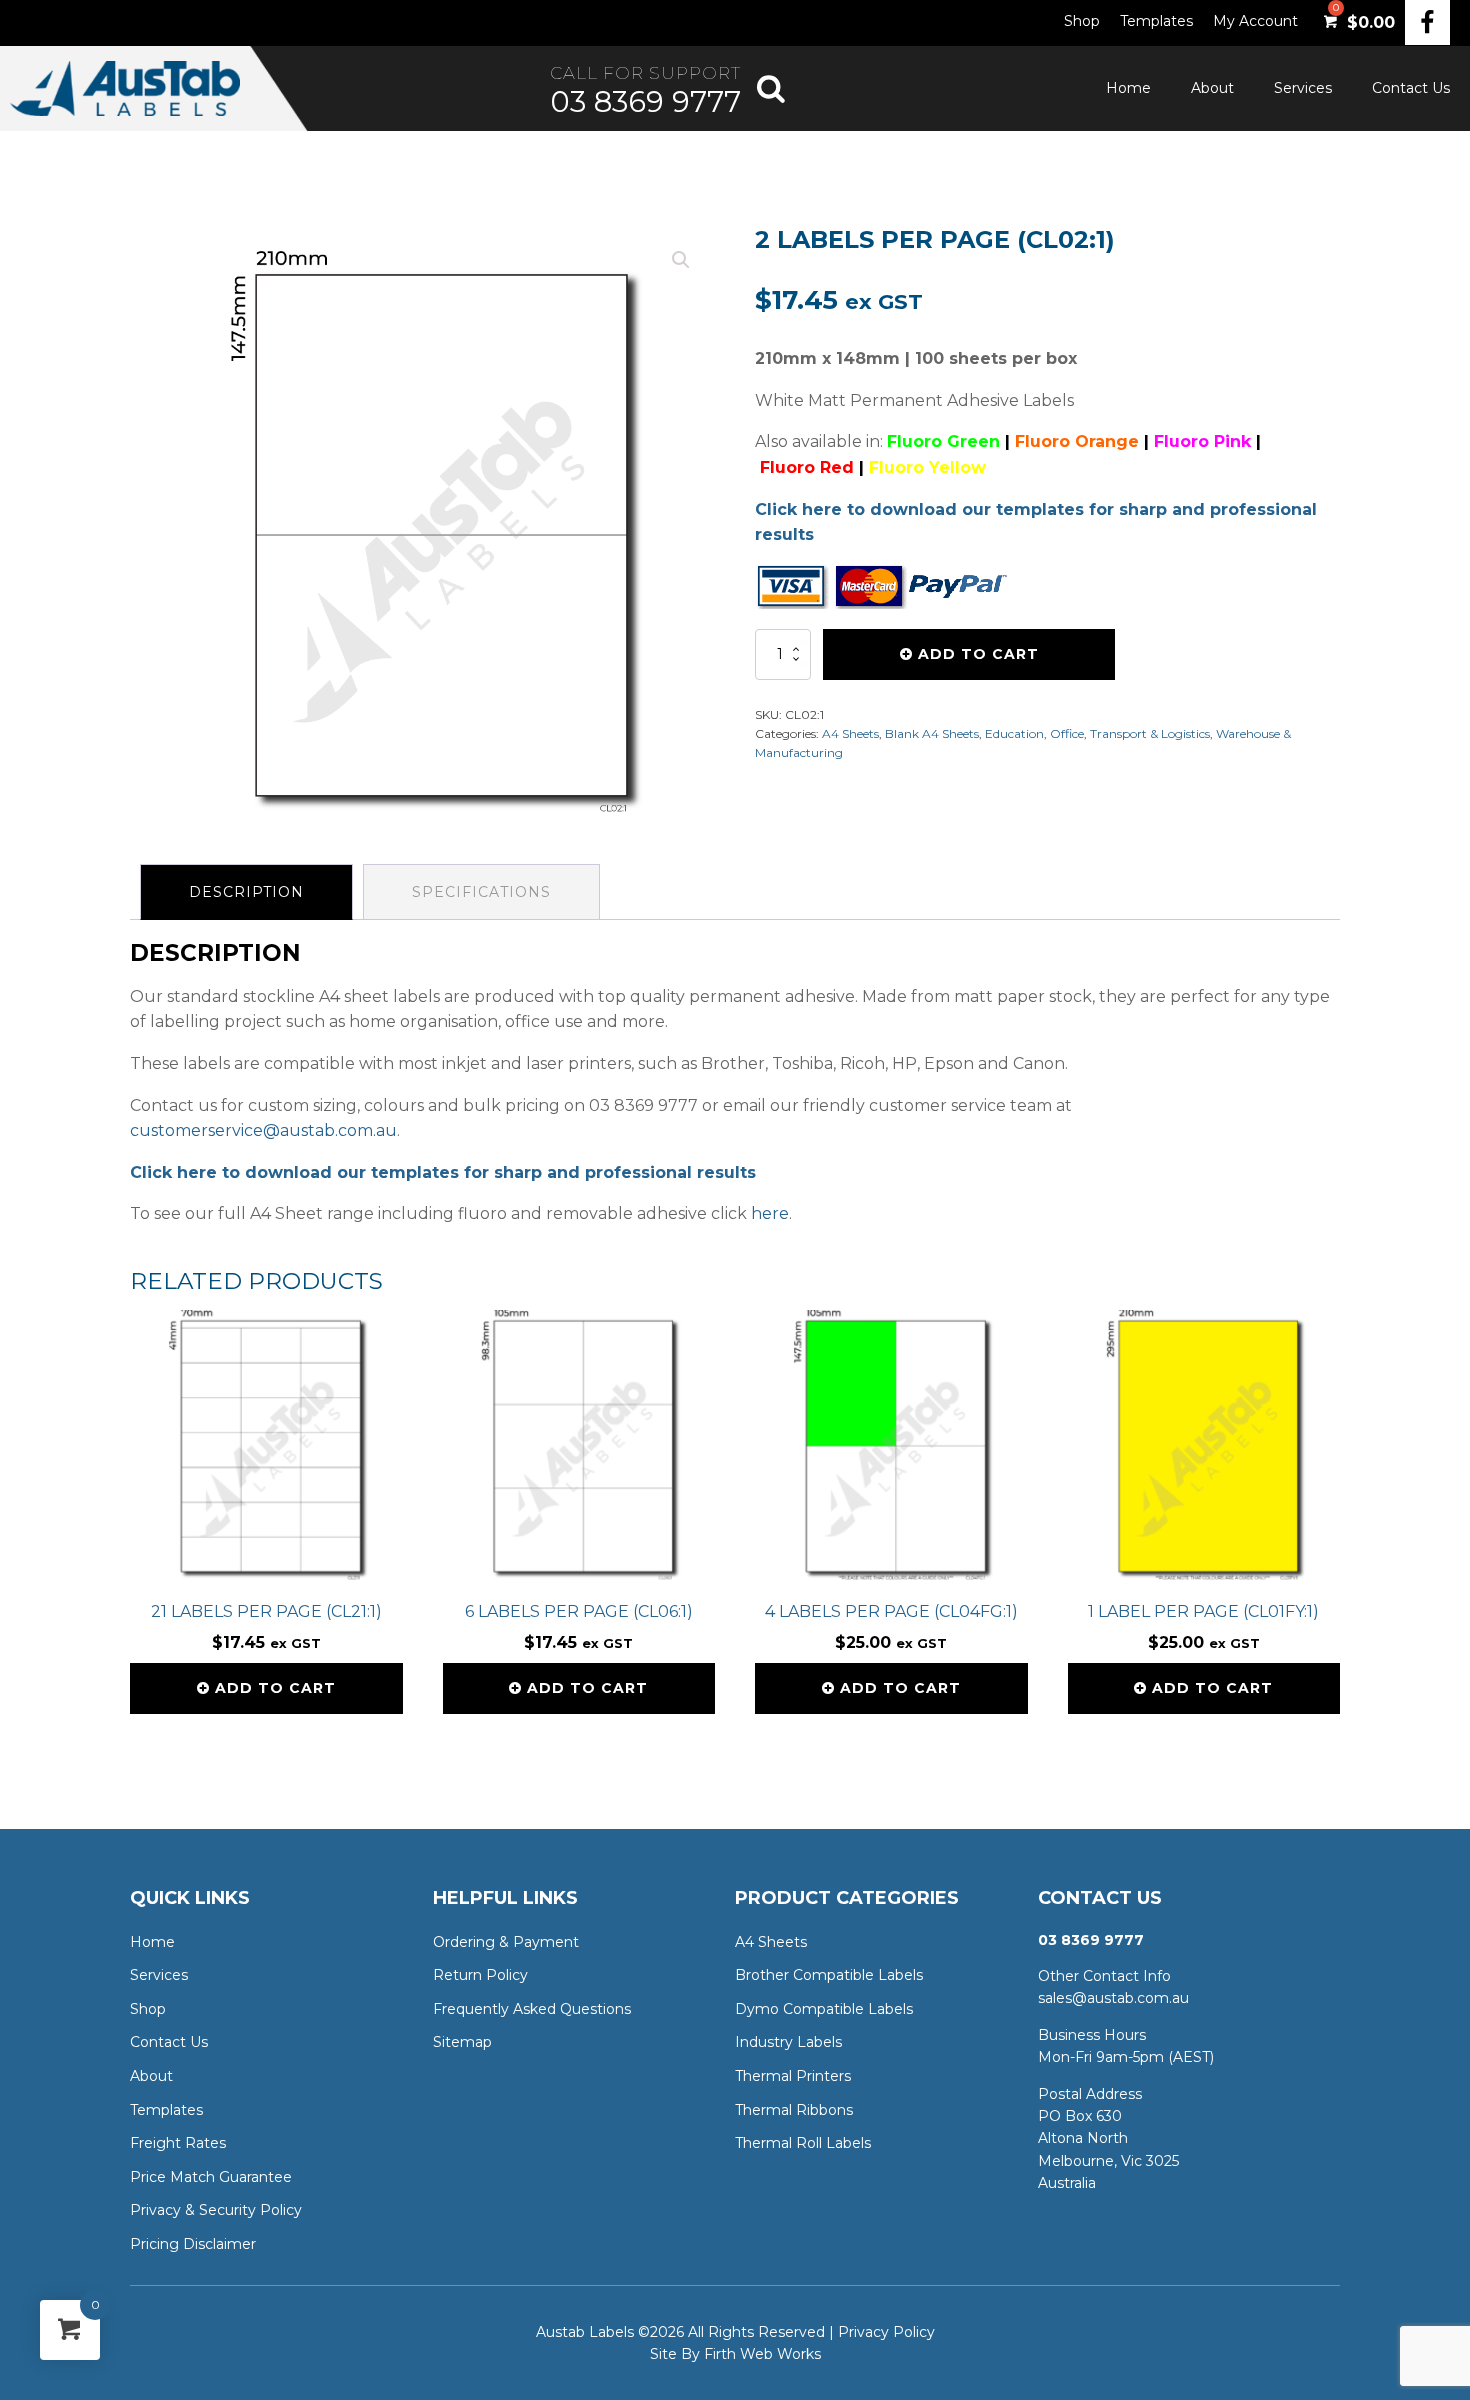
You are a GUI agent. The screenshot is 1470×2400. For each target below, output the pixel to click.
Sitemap (462, 2042)
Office (1067, 733)
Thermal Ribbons (794, 2110)
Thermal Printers (793, 2076)
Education (1014, 733)
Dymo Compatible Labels (824, 2009)
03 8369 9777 (645, 101)
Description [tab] (246, 892)
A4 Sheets (850, 733)
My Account (1255, 21)
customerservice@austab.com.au (263, 1130)
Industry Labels (788, 2042)
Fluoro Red (807, 467)
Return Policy (480, 1975)
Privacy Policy (886, 2332)
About (1212, 88)
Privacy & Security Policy (216, 2210)
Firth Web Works (762, 2354)
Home (1128, 88)
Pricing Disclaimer (193, 2244)
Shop (1082, 21)
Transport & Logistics (1150, 733)
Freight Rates (178, 2143)
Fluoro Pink (1202, 441)
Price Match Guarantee (211, 2177)
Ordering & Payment (506, 1942)
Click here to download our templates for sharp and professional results (443, 1172)
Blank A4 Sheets (932, 733)
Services (1303, 88)
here (770, 1213)
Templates (1156, 21)
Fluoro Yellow (927, 467)
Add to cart (978, 654)
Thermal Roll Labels (803, 2143)
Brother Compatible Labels (829, 1975)
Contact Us (1411, 88)
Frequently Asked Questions (532, 2009)
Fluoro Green (943, 441)
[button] (681, 260)
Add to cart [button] (275, 1688)
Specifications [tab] (481, 892)
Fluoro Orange (1077, 441)
